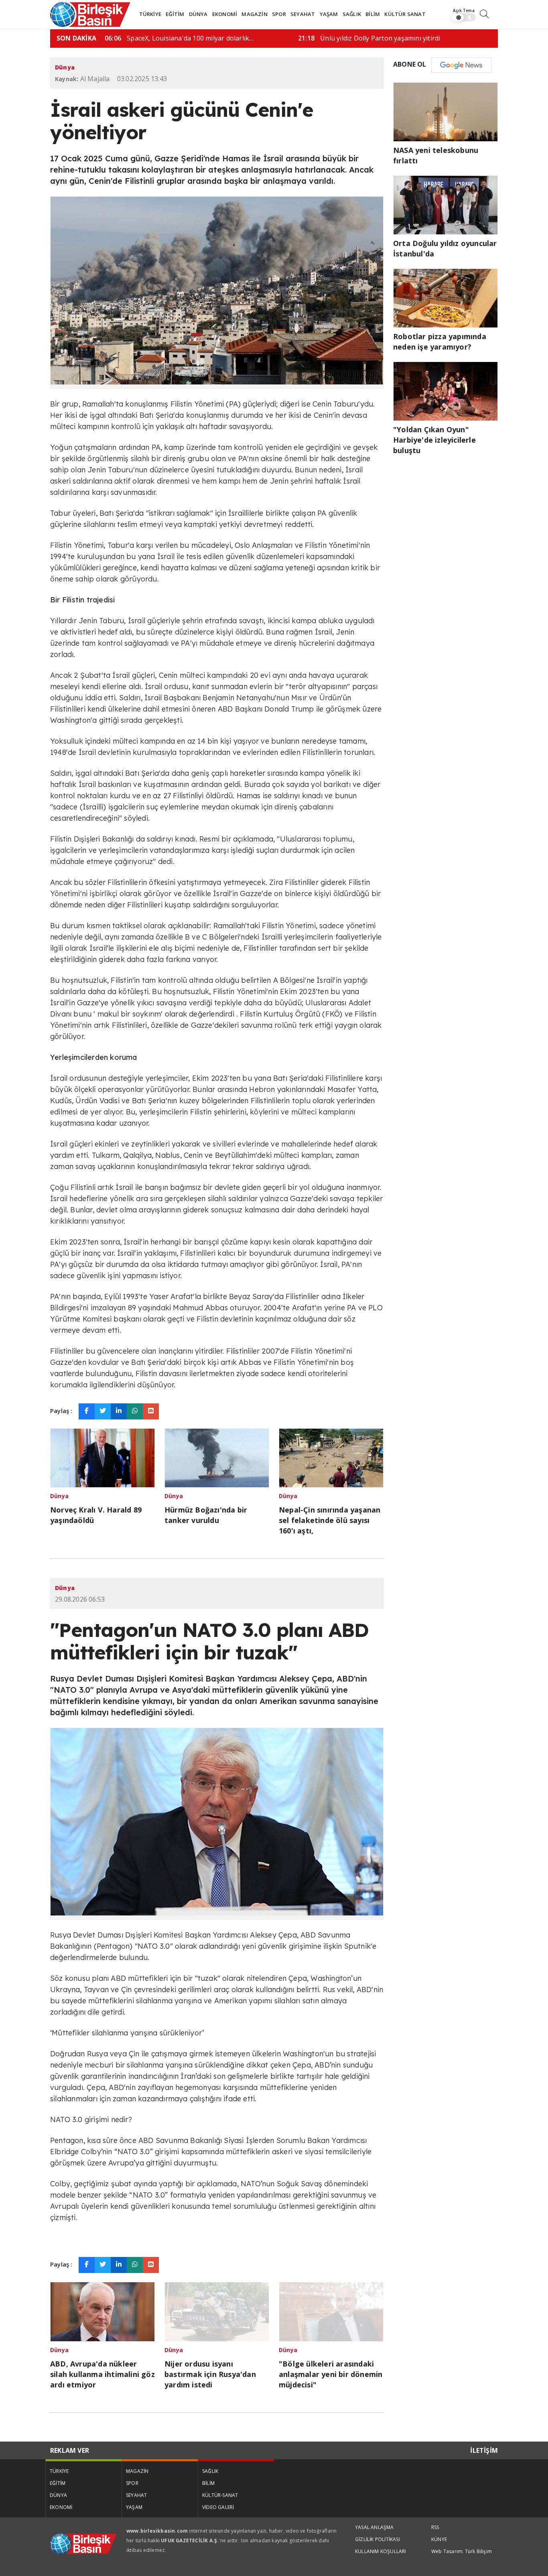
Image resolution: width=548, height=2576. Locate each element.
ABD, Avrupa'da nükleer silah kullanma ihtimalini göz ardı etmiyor (102, 2374)
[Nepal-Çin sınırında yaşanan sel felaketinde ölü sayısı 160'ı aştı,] (331, 1457)
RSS (435, 2527)
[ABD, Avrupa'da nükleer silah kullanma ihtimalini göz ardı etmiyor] (102, 2311)
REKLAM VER (70, 2450)
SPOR (279, 14)
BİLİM (373, 14)
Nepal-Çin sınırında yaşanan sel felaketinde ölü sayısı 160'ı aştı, (330, 1520)
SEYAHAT (303, 14)
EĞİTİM (175, 14)
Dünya (65, 67)
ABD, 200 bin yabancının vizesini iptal (472, 38)
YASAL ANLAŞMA (374, 2527)
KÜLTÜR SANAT (405, 14)
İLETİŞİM (484, 2450)
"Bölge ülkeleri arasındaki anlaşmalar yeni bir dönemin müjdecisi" (331, 2374)
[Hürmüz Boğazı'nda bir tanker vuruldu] (217, 1457)
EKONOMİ (225, 14)
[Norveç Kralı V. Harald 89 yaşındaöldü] (102, 1457)
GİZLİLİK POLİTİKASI (378, 2539)
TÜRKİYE (150, 14)
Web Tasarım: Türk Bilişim (462, 2551)
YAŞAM (329, 14)
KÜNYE (439, 2539)
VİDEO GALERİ (218, 2507)
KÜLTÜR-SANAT (220, 2495)
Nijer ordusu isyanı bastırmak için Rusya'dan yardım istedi (210, 2374)
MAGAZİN (254, 14)
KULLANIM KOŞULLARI (381, 2551)
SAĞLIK (352, 14)
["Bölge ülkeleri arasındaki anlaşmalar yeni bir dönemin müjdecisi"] (331, 2311)
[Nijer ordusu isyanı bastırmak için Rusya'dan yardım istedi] (217, 2311)
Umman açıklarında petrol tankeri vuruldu (286, 38)
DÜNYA (198, 14)
